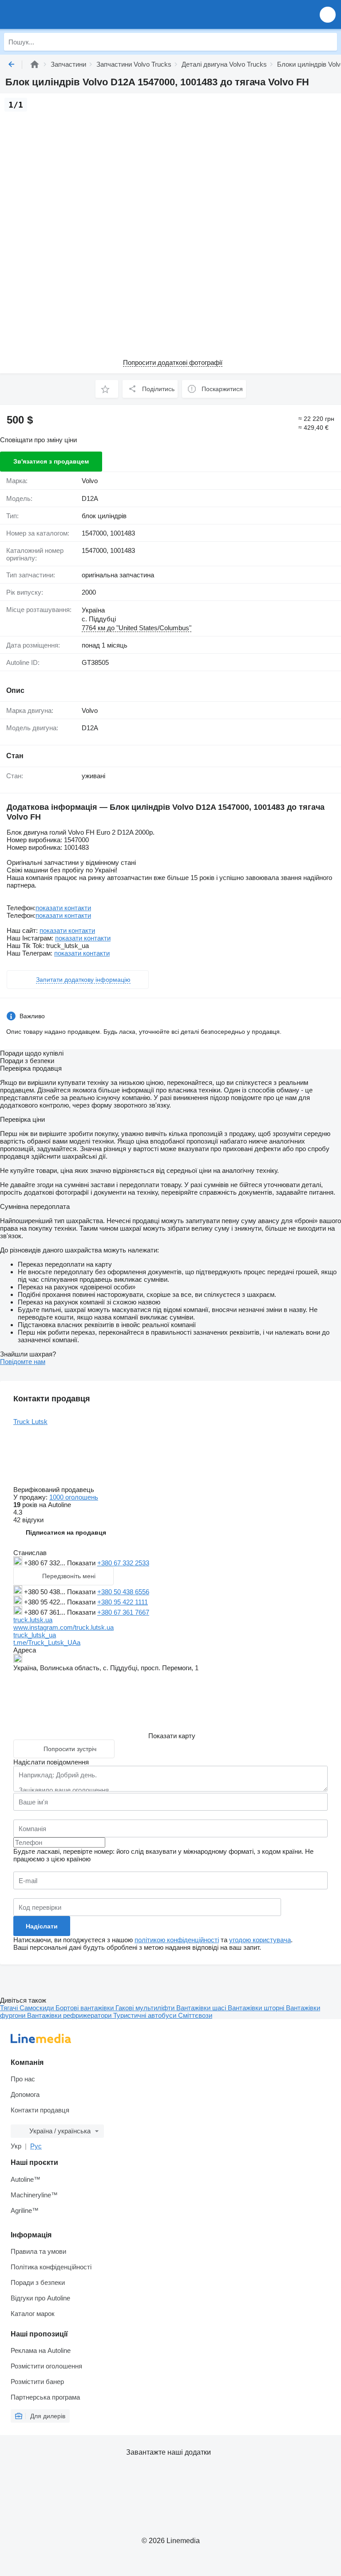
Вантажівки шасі (202, 2008)
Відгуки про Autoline (40, 2298)
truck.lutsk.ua (33, 1620)
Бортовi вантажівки (85, 2008)
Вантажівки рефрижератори (70, 2015)
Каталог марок (33, 2314)
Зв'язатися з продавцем (51, 461)
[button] (328, 14)
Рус (36, 2146)
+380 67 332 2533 (123, 1563)
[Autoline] (35, 64)
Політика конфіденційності (51, 2267)
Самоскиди (38, 2008)
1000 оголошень (74, 1497)
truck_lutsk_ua (35, 1635)
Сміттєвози (195, 2015)
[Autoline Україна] (57, 14)
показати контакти (63, 908)
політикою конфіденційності (177, 1940)
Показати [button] (82, 1563)
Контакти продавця (40, 2110)
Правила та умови (38, 2251)
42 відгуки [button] (28, 1520)
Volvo (90, 481)
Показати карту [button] (172, 1736)
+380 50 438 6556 (123, 1592)
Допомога (25, 2094)
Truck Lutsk (30, 1422)
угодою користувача (260, 1940)
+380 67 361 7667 (123, 1612)
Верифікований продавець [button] (55, 1490)
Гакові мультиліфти (146, 2008)
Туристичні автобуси (146, 2015)
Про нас (23, 2079)
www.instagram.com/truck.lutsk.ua (63, 1627)
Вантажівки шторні (257, 2008)
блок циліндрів (104, 516)
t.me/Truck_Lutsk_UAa (47, 1642)
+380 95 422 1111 (123, 1602)
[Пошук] (328, 42)
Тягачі (10, 2008)
